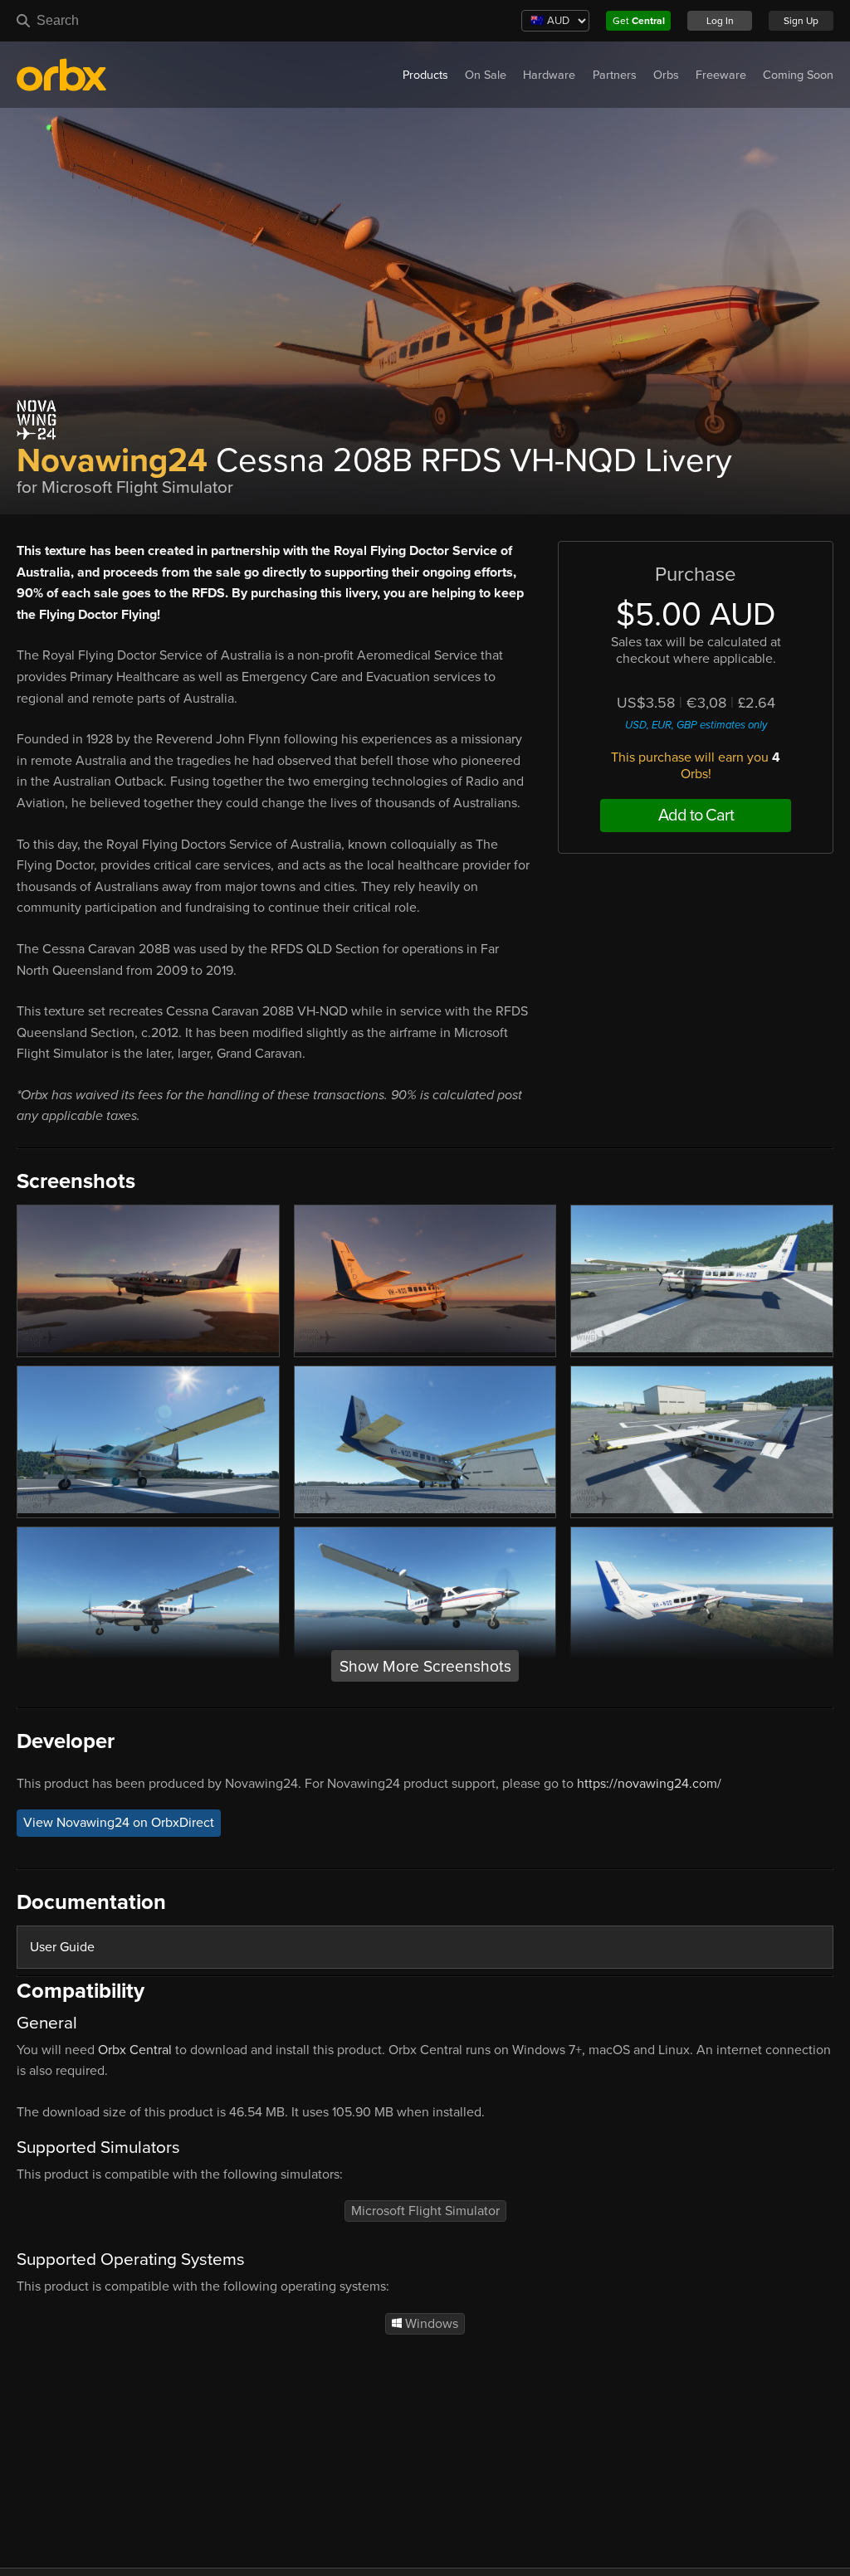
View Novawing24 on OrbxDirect (119, 1824)
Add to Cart (696, 816)
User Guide (62, 1947)
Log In (720, 21)
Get (639, 21)
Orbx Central (135, 2050)
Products (425, 75)
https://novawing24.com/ (649, 1784)
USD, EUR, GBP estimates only (696, 725)
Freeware (721, 75)
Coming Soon (798, 75)
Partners (615, 75)
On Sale (486, 75)
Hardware (549, 75)
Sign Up (801, 21)
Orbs (666, 75)
